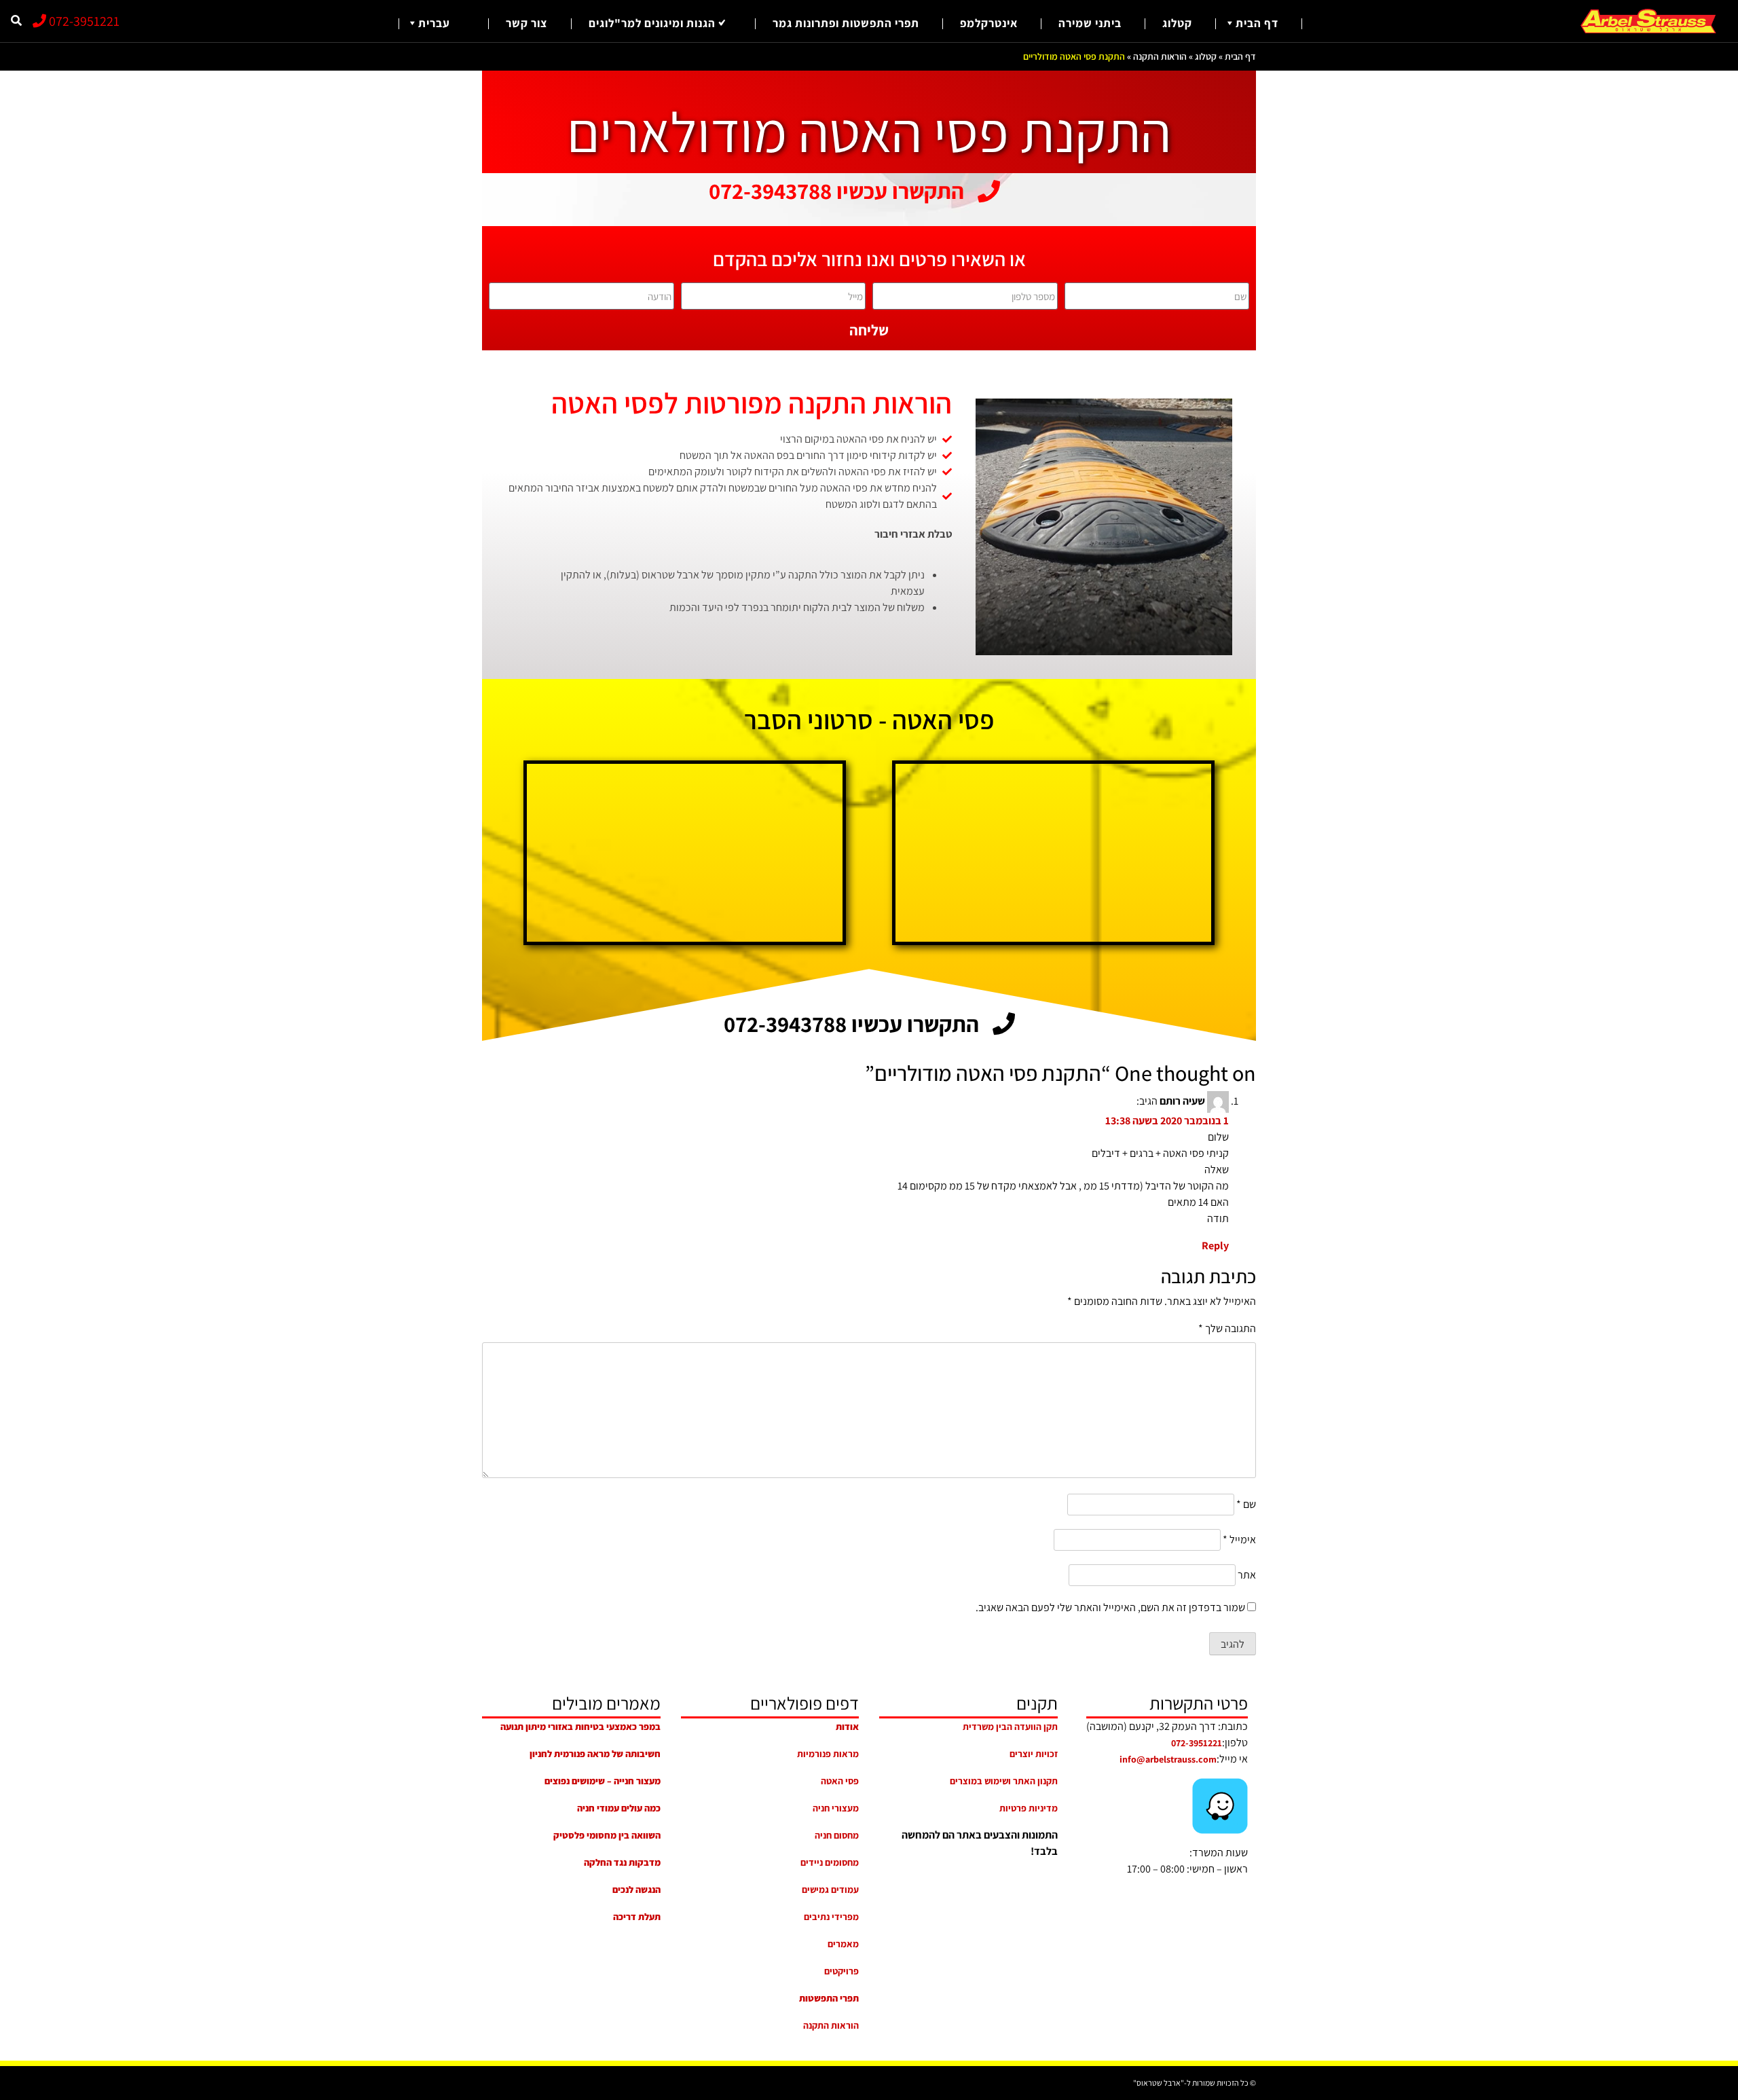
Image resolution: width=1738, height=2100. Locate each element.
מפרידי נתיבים (831, 1917)
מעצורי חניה (836, 1808)
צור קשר (527, 23)
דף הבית (1257, 23)
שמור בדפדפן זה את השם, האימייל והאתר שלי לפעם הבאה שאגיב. (1110, 1607)
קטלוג (1177, 23)
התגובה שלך (1227, 1328)
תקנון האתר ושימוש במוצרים (1004, 1781)
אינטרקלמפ (989, 23)
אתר (1247, 1575)
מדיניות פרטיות (1029, 1808)
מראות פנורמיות (828, 1754)
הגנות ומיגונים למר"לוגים (652, 23)
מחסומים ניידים (830, 1862)
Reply (1215, 1246)
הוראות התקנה (1160, 56)
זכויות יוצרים (1034, 1754)
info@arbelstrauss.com (1168, 1759)
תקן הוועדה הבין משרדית (1010, 1727)
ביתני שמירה (1090, 23)
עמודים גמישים (830, 1890)
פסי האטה (840, 1781)
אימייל (1239, 1540)
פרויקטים (842, 1971)
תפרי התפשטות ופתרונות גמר (846, 23)
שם (1246, 1504)
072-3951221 (83, 21)
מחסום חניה (837, 1835)
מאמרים (843, 1944)
